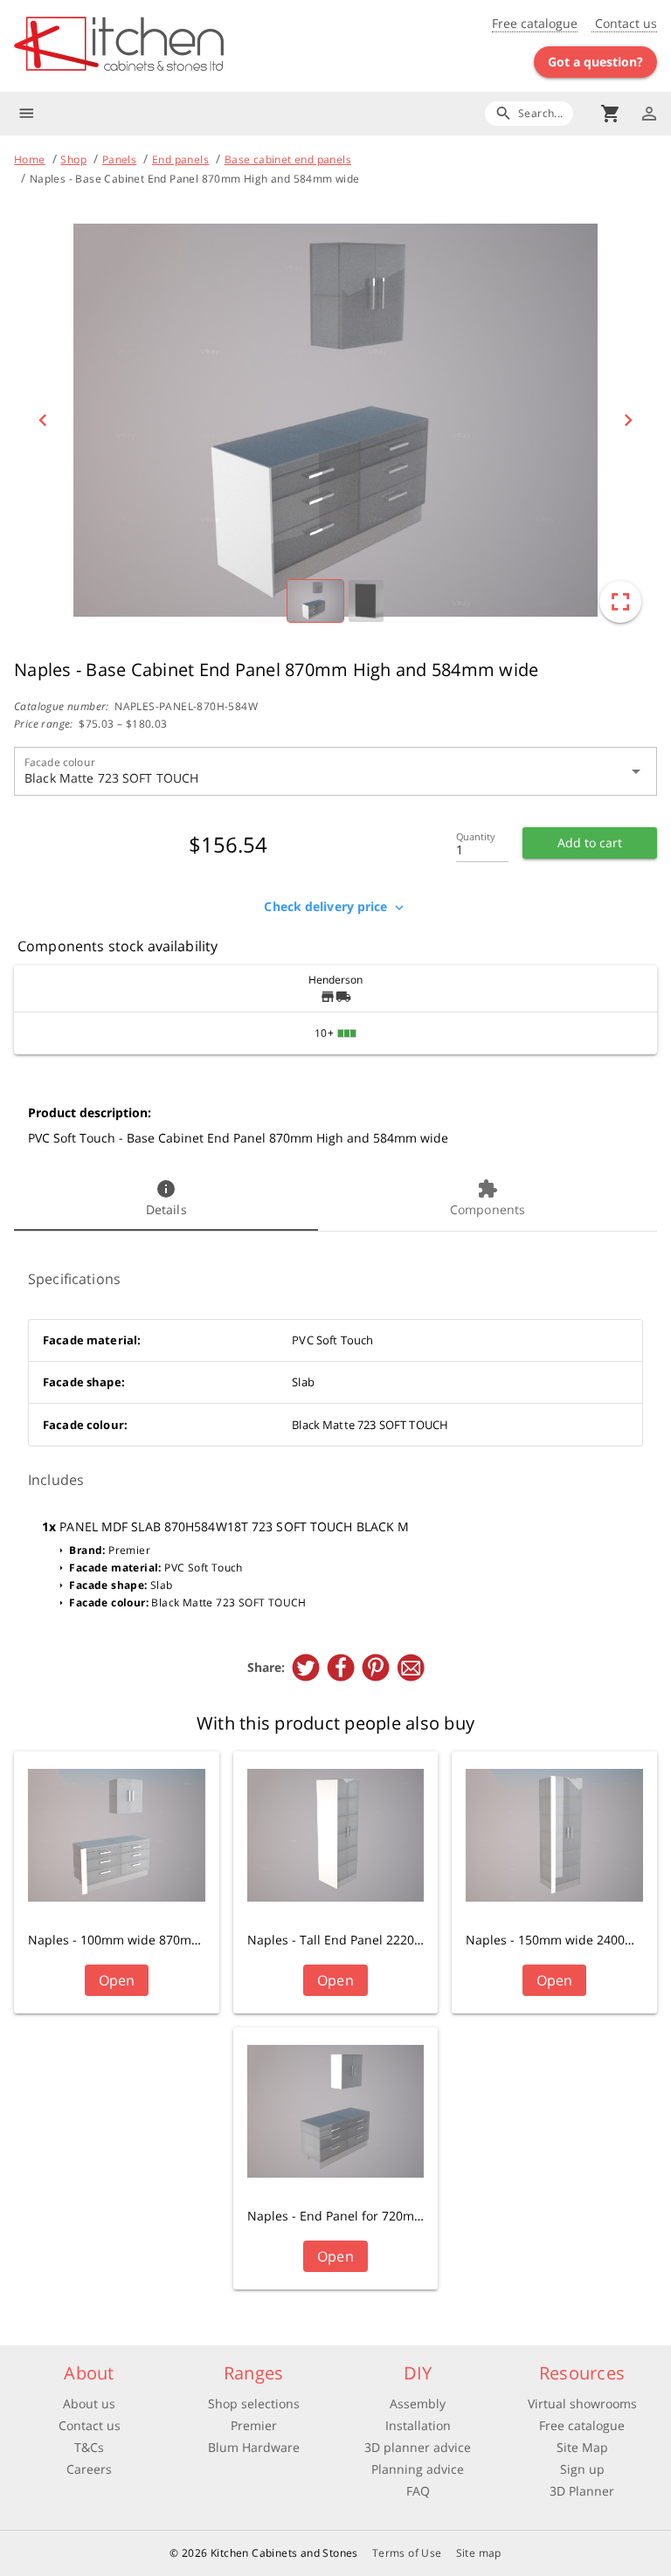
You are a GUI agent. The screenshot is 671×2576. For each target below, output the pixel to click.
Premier (254, 2425)
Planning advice (418, 2469)
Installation (418, 2425)
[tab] (166, 1199)
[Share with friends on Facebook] (341, 1668)
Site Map (582, 2447)
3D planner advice (418, 2447)
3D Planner (582, 2491)
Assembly (418, 2403)
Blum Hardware (254, 2447)
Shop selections (254, 2403)
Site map (479, 2553)
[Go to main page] (175, 46)
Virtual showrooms (582, 2403)
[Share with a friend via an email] (411, 1668)
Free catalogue (535, 23)
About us (89, 2403)
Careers (89, 2469)
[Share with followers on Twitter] (306, 1668)
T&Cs (89, 2447)
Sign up (582, 2469)
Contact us (624, 23)
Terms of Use (407, 2553)
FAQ (418, 2491)
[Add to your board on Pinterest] (376, 1668)
